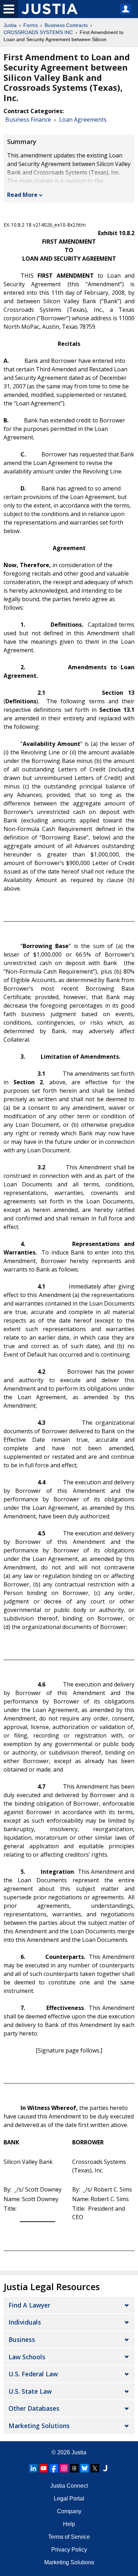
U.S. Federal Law (33, 2374)
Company (69, 2511)
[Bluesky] (85, 2468)
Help (69, 2524)
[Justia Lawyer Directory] (105, 2468)
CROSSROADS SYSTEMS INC (38, 32)
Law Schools (27, 2357)
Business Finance (28, 120)
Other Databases (34, 2408)
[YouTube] (44, 2468)
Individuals (25, 2322)
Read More (22, 195)
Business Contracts (66, 25)
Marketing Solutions (39, 2426)
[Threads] (74, 2468)
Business (22, 2339)
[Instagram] (64, 2468)
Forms (31, 25)
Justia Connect (69, 2486)
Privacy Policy (69, 2550)
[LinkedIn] (33, 2468)
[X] (95, 2468)
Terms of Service (69, 2537)
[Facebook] (54, 2468)
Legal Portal (69, 2499)
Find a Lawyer (29, 2305)
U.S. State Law (30, 2391)
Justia (10, 25)
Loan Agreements (83, 120)
